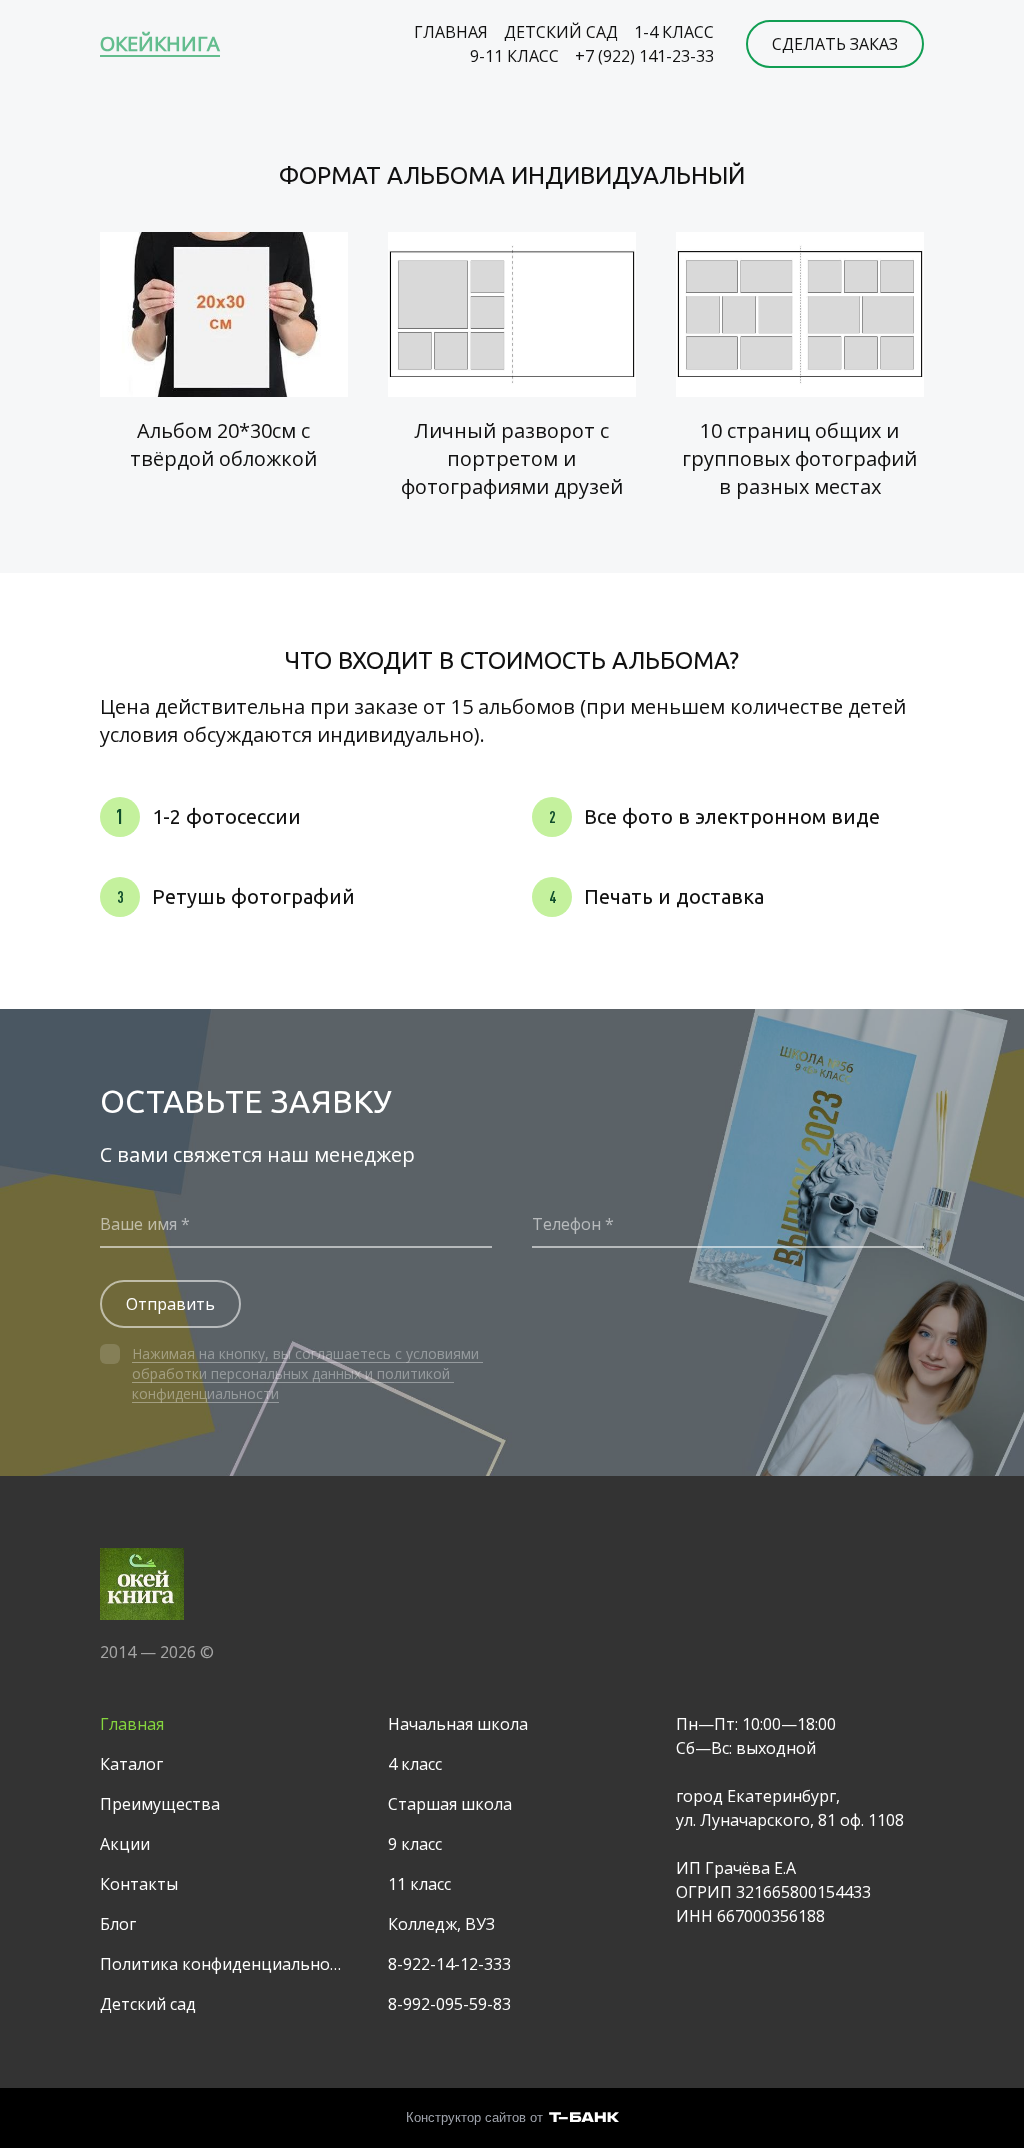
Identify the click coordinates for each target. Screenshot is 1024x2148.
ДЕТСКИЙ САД (561, 32)
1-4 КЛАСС (674, 32)
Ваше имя (138, 1224)
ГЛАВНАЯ (451, 32)
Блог (118, 1924)
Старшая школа (450, 1804)
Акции (125, 1844)
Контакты (139, 1884)
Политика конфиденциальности (224, 1964)
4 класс (415, 1764)
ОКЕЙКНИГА (160, 43)
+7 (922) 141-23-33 (644, 56)
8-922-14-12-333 (449, 1964)
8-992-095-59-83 (449, 2004)
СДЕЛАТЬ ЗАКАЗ (835, 44)
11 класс (419, 1884)
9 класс (415, 1844)
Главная (132, 1724)
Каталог (131, 1764)
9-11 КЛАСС (514, 56)
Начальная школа (458, 1724)
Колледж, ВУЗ (441, 1924)
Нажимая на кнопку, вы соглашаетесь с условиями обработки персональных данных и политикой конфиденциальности (307, 1373)
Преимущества (160, 1804)
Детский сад (148, 2004)
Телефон (566, 1224)
